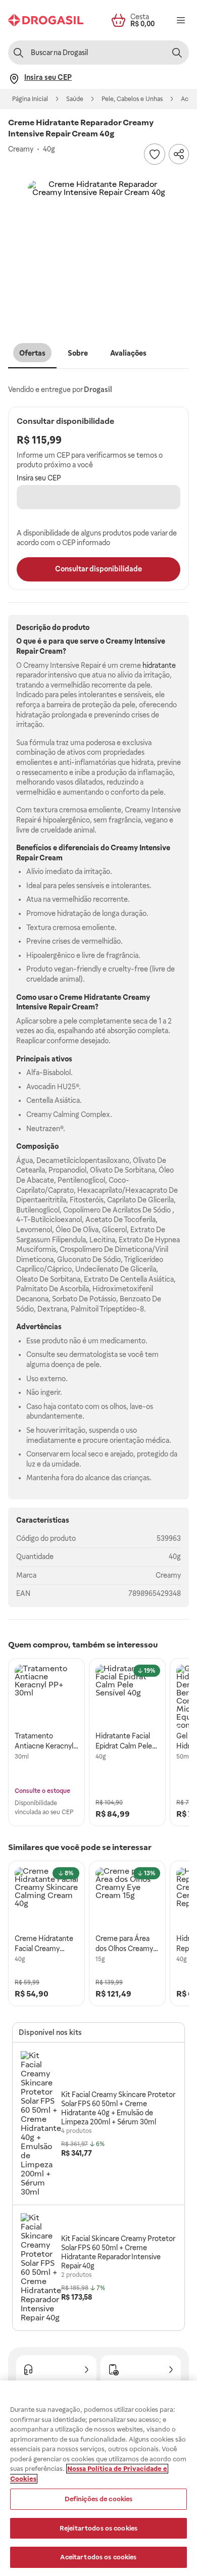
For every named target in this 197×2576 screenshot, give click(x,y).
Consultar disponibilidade (98, 569)
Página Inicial (30, 99)
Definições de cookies (99, 2499)
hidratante (159, 665)
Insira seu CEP (39, 478)
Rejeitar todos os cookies (98, 2528)
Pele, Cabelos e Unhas (132, 99)
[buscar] (177, 53)
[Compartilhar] (179, 154)
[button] (98, 251)
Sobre (78, 353)
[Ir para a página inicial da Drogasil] (46, 20)
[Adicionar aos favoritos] (155, 154)
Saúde (75, 99)
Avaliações (128, 353)
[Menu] (181, 20)
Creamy (168, 1575)
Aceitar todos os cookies (98, 2557)
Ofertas (32, 353)
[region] (98, 2478)
